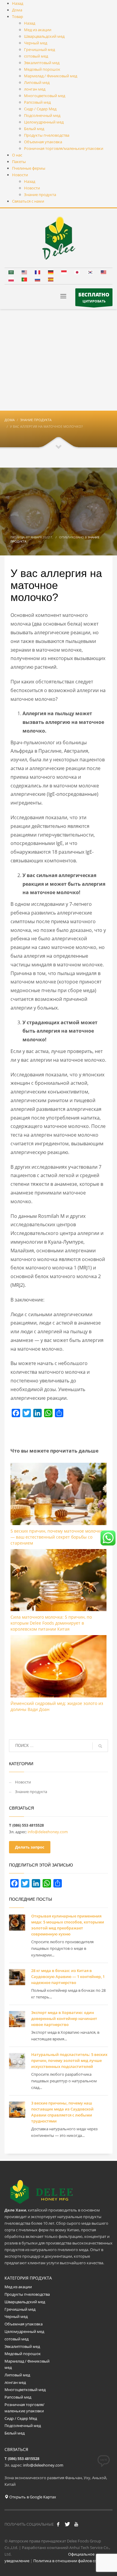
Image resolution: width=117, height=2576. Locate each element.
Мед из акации (18, 2287)
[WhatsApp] (48, 1413)
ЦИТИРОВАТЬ (94, 297)
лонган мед (15, 2382)
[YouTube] (76, 2524)
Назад (18, 3)
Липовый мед (17, 2375)
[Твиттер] (27, 1413)
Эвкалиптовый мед (23, 2346)
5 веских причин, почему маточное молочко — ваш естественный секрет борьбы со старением (57, 1537)
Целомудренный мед (24, 2331)
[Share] (59, 1413)
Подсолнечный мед (23, 2426)
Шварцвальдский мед (25, 2302)
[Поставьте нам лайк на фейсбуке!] (58, 2524)
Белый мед (15, 2433)
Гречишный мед (20, 2309)
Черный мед (16, 2316)
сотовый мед (16, 2339)
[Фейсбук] (16, 1413)
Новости (23, 1782)
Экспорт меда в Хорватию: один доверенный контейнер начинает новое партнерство (64, 2018)
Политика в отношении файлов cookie (69, 2561)
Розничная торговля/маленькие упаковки (24, 2408)
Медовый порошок (23, 2354)
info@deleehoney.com (48, 1832)
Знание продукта (31, 1792)
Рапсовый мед (18, 2397)
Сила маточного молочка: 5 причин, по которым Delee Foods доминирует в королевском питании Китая (51, 1623)
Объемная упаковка (24, 2324)
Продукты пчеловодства (27, 2294)
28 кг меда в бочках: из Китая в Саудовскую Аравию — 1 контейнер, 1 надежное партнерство (68, 1977)
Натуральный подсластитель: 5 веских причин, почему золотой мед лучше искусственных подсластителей (69, 2060)
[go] (100, 1746)
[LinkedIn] (37, 1413)
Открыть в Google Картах (32, 2497)
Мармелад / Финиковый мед (27, 2364)
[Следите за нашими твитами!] (67, 2524)
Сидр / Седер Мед (21, 2418)
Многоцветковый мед (25, 2390)
